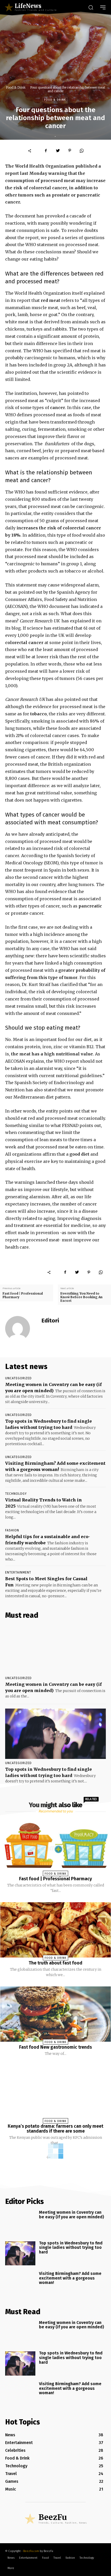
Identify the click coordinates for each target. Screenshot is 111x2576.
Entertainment (18, 1572)
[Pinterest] (70, 151)
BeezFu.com (31, 2551)
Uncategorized (18, 1378)
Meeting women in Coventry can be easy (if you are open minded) (72, 2215)
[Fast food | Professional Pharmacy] (55, 1846)
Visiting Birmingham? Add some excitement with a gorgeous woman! (70, 2278)
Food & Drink (16, 87)
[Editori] (21, 1328)
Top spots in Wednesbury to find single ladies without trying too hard (71, 2248)
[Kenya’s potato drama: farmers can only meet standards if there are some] (55, 2093)
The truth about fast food (55, 1963)
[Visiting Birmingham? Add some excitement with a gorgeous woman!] (20, 2284)
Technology (16, 1494)
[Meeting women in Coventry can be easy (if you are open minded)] (55, 1649)
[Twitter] (58, 151)
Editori (50, 1321)
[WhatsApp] (82, 151)
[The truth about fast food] (55, 1930)
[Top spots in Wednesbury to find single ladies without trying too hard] (55, 1734)
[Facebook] (46, 151)
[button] (91, 7)
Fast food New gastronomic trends (55, 2047)
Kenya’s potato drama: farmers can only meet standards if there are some (55, 2129)
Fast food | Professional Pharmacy (23, 1295)
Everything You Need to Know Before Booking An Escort (81, 1297)
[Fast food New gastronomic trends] (55, 2014)
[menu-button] (103, 7)
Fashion (12, 1530)
